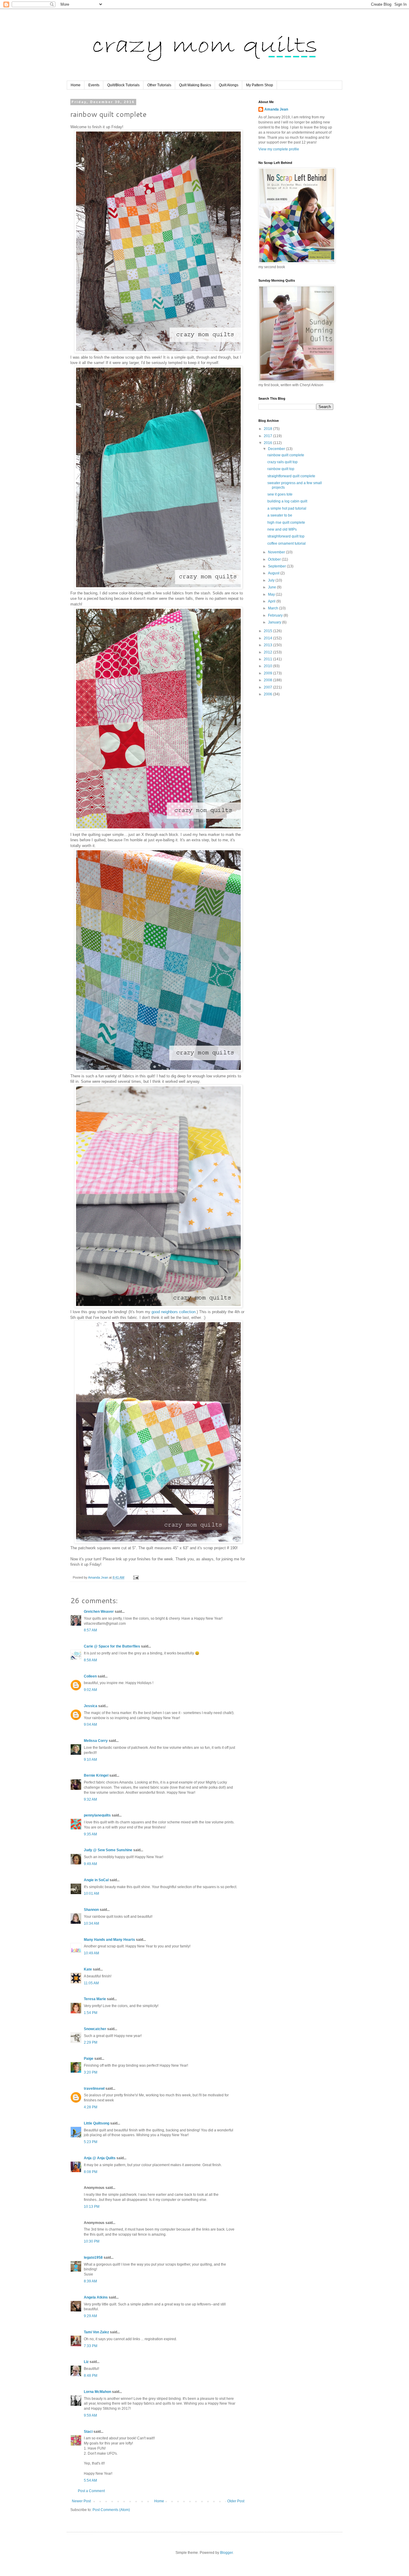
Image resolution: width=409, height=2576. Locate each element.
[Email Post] (136, 1577)
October (275, 559)
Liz (86, 2362)
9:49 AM (90, 1864)
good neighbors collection (174, 1312)
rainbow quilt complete (286, 455)
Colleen (90, 1676)
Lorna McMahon (97, 2392)
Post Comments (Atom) (111, 2510)
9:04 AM (90, 1725)
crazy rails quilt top (282, 462)
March (274, 608)
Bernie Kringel (96, 1775)
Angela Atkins (96, 2297)
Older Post (236, 2501)
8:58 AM (90, 1660)
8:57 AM (90, 1630)
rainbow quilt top (281, 469)
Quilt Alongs (229, 85)
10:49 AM (91, 1953)
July (272, 580)
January (275, 622)
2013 (268, 645)
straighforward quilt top (286, 536)
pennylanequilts (97, 1815)
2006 (268, 694)
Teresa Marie (95, 1999)
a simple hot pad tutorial (287, 508)
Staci (88, 2432)
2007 (268, 687)
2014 (268, 638)
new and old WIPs (282, 529)
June (272, 587)
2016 (268, 443)
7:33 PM (91, 2346)
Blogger (226, 2553)
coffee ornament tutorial (287, 543)
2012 (268, 652)
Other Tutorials (159, 85)
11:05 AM (91, 1983)
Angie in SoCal (96, 1880)
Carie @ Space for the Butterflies (112, 1646)
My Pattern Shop (260, 85)
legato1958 (93, 2258)
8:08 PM (91, 2172)
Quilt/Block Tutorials (123, 85)
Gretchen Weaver (99, 1612)
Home (76, 85)
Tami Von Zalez (96, 2332)
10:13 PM (92, 2207)
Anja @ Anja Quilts (100, 2158)
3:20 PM (91, 2072)
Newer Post (81, 2501)
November (277, 552)
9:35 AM (90, 1834)
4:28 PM (91, 2107)
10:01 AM (91, 1894)
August (274, 573)
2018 (268, 429)
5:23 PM (91, 2142)
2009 (268, 673)
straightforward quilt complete (291, 476)
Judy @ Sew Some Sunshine (108, 1850)
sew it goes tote (280, 494)
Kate (88, 1969)
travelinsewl (94, 2089)
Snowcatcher (95, 2029)
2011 (268, 659)
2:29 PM (91, 2042)
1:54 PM (91, 2013)
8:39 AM (90, 2281)
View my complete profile (279, 149)
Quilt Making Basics (195, 85)
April (272, 601)
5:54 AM (90, 2480)
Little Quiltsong (97, 2123)
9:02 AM (90, 1690)
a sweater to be (280, 515)
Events (94, 85)
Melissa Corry (96, 1741)
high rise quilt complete (286, 523)
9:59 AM (90, 2415)
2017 (268, 436)
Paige (89, 2059)
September (277, 566)
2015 (268, 631)
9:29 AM (90, 2316)
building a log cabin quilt (287, 501)
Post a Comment (91, 2491)
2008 (268, 680)
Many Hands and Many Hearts (109, 1940)
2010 (268, 666)
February (276, 615)
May (272, 594)
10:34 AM (91, 1923)
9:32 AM (90, 1799)
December (277, 449)
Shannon (91, 1910)
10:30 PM (92, 2241)
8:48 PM (91, 2376)
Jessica (91, 1706)
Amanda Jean (276, 109)
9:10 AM (90, 1760)
